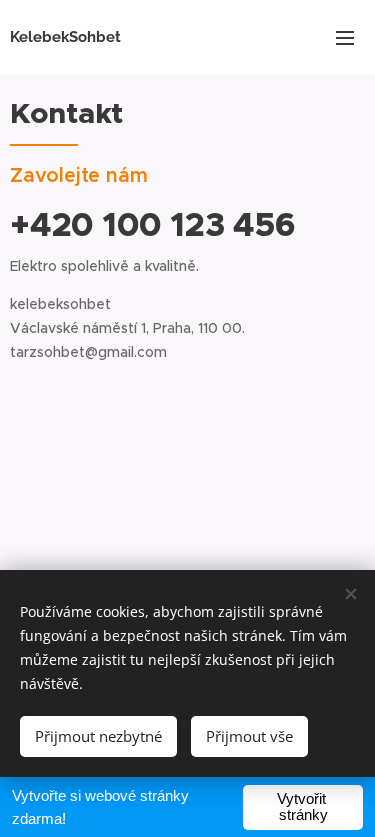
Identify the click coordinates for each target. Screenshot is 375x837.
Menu (345, 37)
